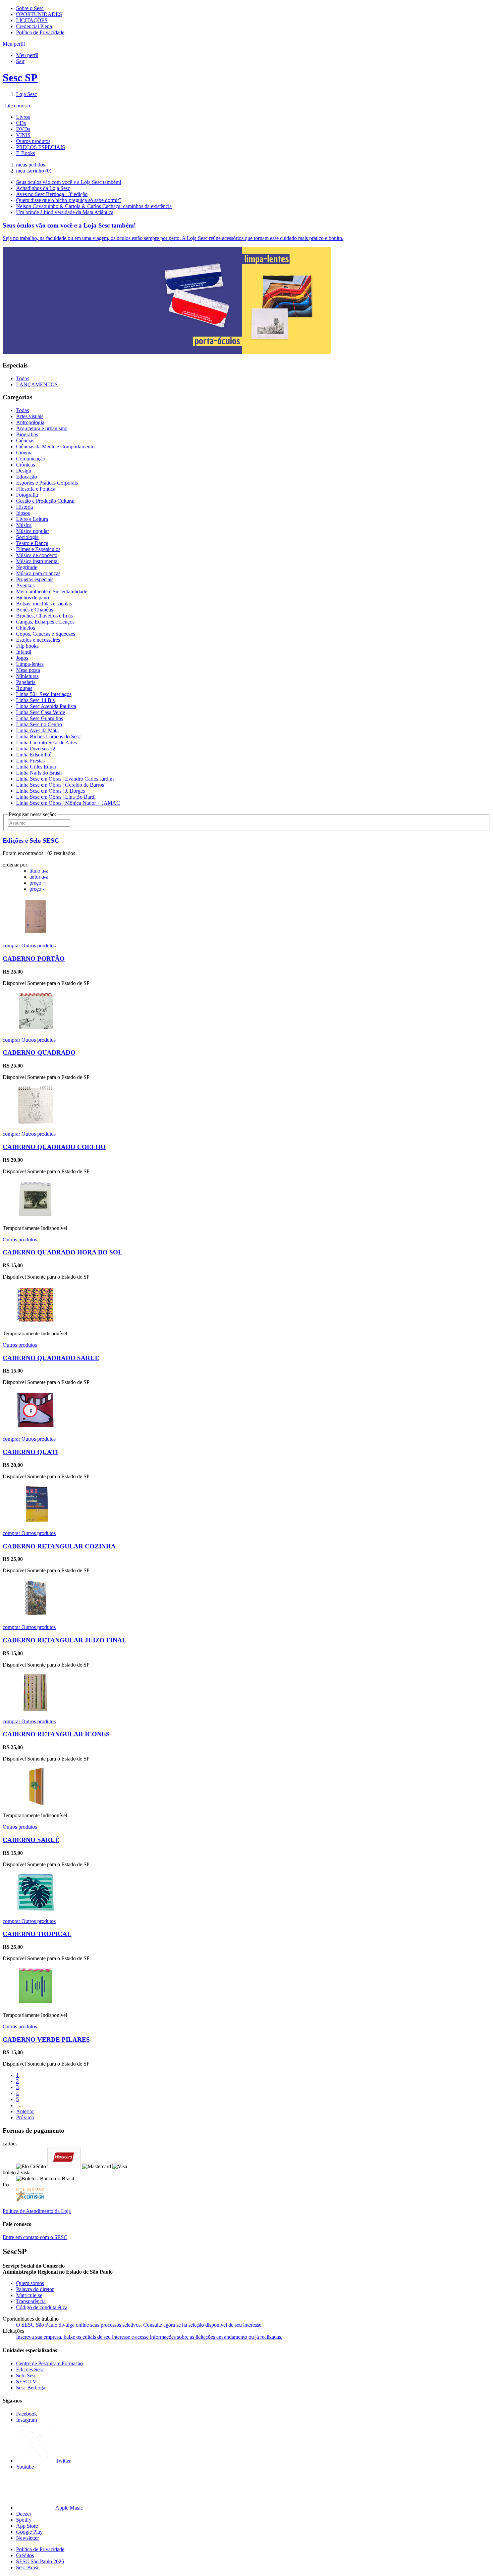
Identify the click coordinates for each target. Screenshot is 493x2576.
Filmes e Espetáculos (38, 549)
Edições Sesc (30, 2369)
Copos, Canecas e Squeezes (46, 634)
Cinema (24, 453)
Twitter (63, 2461)
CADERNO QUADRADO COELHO (54, 1147)
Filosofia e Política (36, 489)
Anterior (25, 2111)
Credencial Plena (34, 26)
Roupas (24, 688)
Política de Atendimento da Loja (37, 2211)
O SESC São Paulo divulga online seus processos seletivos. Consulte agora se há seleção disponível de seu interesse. (139, 2325)
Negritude (27, 567)
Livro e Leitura (32, 519)
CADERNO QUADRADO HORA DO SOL (63, 1252)
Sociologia (27, 537)
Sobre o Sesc (30, 8)
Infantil (24, 652)
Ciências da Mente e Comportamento (55, 447)
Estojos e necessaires (38, 640)
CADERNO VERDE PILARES (46, 2040)
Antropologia (30, 422)
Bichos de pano (33, 598)
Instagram (26, 2420)
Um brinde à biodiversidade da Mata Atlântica (65, 212)
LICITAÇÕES (32, 20)
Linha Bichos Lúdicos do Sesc (48, 736)
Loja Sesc (26, 94)
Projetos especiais (35, 579)
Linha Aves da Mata (37, 730)
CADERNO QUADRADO (39, 1053)
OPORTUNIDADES (39, 14)
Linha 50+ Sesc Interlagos (44, 694)
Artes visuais (30, 416)
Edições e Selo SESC (31, 840)
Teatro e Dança (32, 543)
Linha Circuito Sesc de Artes (46, 742)
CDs (21, 123)
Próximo (25, 2117)
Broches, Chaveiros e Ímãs (44, 616)
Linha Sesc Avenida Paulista (46, 706)
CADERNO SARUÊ (31, 1840)
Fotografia (27, 495)
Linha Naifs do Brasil (39, 773)
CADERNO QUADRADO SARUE (51, 1358)
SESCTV (26, 2382)
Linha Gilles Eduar (36, 767)
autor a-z (39, 877)
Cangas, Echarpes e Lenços (45, 622)
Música (24, 525)
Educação (26, 477)
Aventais (25, 585)
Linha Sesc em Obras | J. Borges (50, 791)
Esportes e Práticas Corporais (47, 483)
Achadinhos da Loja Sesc (43, 188)
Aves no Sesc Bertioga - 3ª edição (52, 194)
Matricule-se (29, 2295)
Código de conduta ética (42, 2307)
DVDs (23, 129)
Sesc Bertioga (31, 2388)
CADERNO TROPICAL (37, 1934)
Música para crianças (38, 573)
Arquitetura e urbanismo (42, 428)
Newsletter (28, 2538)
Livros (23, 117)
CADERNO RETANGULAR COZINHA (59, 1546)
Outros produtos (33, 141)
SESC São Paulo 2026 (40, 2561)
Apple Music (69, 2508)
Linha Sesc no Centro (39, 724)
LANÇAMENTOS (37, 384)
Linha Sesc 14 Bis (35, 700)
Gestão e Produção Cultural (45, 501)
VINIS (23, 135)
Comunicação (31, 459)
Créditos (25, 2555)
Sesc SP (20, 78)
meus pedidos (31, 165)
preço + (38, 883)
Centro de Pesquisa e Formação (49, 2363)
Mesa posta (28, 670)
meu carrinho (34, 171)
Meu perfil (27, 55)
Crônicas (25, 465)
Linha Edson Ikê (34, 755)
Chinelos (25, 628)
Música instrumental (37, 561)
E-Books (25, 153)
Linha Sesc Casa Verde (41, 712)
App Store (27, 2526)
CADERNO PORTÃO (34, 959)
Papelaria (26, 682)
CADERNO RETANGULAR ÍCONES (56, 1734)
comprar (12, 946)
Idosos (23, 513)
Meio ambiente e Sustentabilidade (52, 591)
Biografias (27, 434)
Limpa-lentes (30, 664)
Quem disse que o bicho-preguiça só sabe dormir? (69, 200)
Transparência (31, 2301)
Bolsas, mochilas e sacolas (44, 604)
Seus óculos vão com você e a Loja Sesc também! (69, 182)
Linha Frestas (30, 761)
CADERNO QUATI (30, 1452)
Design (24, 471)
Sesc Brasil (28, 2567)
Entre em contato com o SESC (35, 2237)
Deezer (24, 2514)
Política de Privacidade (40, 32)
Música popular (33, 531)
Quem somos (30, 2283)
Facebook (26, 2414)
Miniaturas (27, 676)
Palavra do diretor (35, 2289)
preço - (37, 889)
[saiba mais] (35, 934)
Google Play (29, 2532)
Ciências (25, 440)
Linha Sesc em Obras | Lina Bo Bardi (56, 797)
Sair (20, 61)
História (24, 507)
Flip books (27, 646)
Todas (22, 410)
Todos (23, 378)
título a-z (39, 871)
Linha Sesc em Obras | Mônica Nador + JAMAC (68, 803)
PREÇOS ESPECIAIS (41, 147)
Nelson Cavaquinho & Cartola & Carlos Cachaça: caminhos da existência (94, 206)
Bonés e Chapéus (35, 610)
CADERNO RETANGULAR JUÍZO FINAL (65, 1640)
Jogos (22, 658)
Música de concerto (37, 555)
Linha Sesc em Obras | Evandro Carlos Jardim (65, 779)
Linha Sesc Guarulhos (40, 718)
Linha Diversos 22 (36, 749)
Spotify (24, 2520)
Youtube (25, 2467)
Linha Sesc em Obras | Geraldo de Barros (60, 785)
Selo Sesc (26, 2375)
